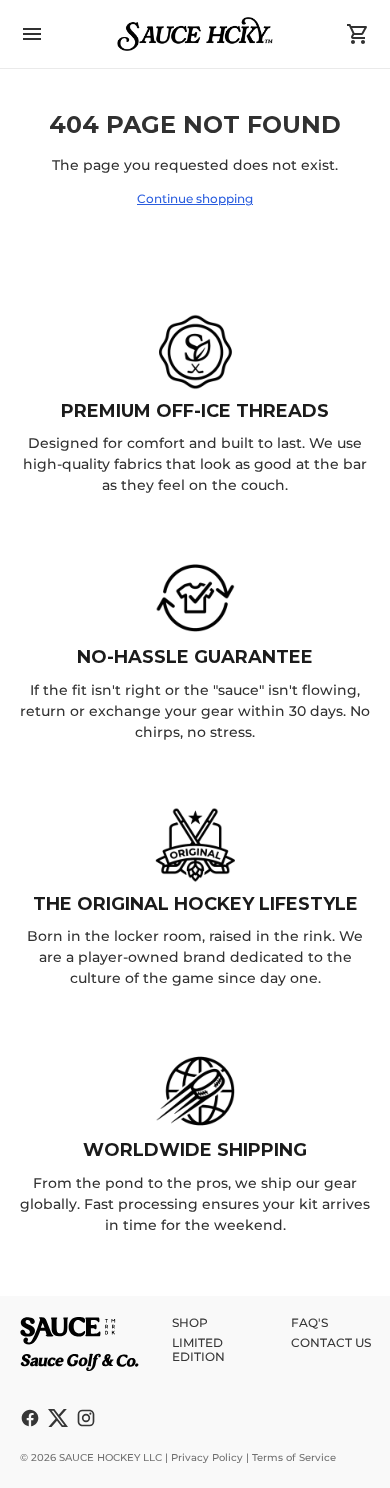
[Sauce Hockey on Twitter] (58, 1418)
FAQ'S (309, 1322)
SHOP (190, 1322)
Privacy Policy (207, 1457)
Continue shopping (195, 198)
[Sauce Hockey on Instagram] (86, 1418)
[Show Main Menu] (32, 34)
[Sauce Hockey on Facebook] (30, 1418)
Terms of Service (294, 1457)
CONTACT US (331, 1342)
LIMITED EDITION (198, 1349)
